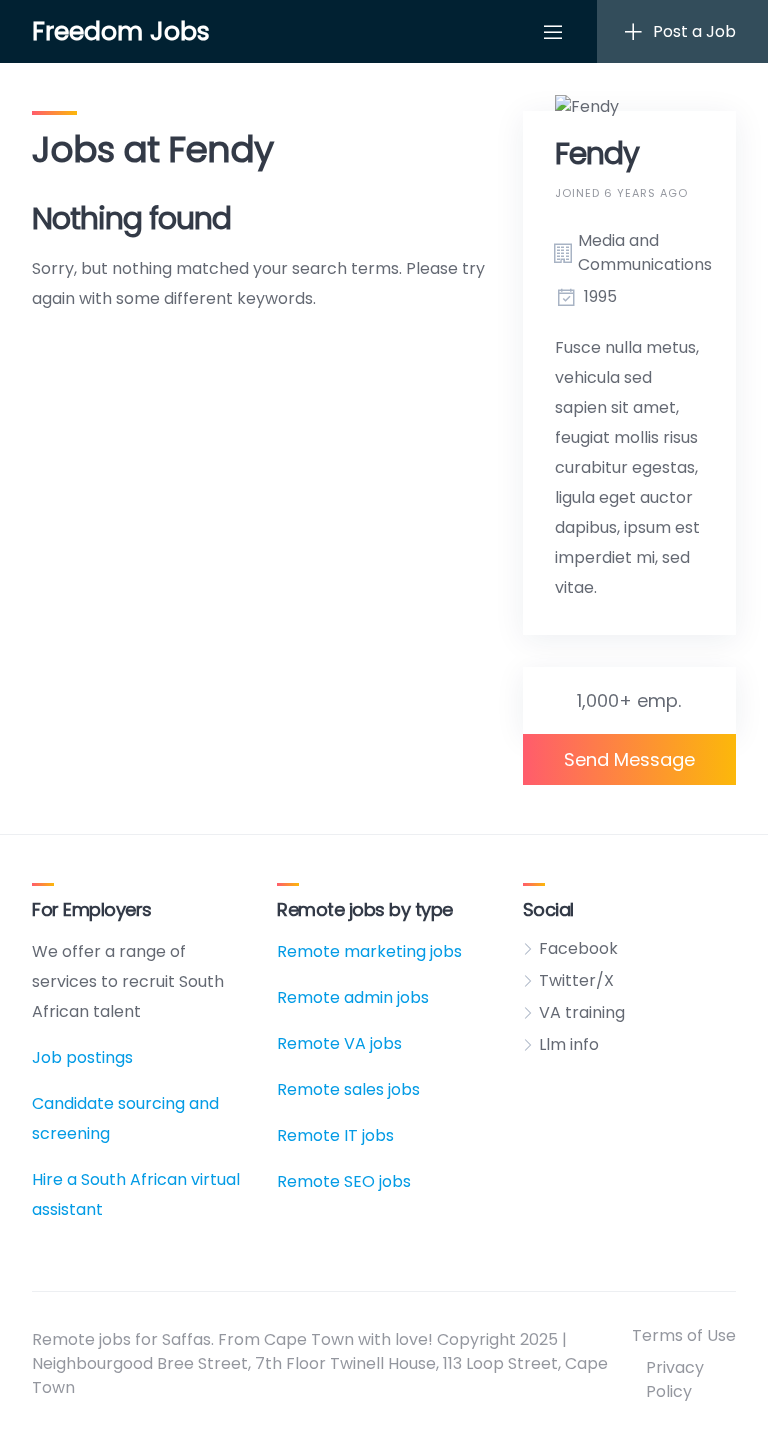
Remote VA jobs (339, 1043)
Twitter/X (576, 980)
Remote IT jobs (335, 1135)
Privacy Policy (675, 1379)
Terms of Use (684, 1335)
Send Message (629, 759)
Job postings (82, 1057)
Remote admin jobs (353, 997)
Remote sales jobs (348, 1089)
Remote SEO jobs (344, 1181)
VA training (582, 1012)
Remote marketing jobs (369, 951)
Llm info (569, 1044)
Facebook (578, 948)
